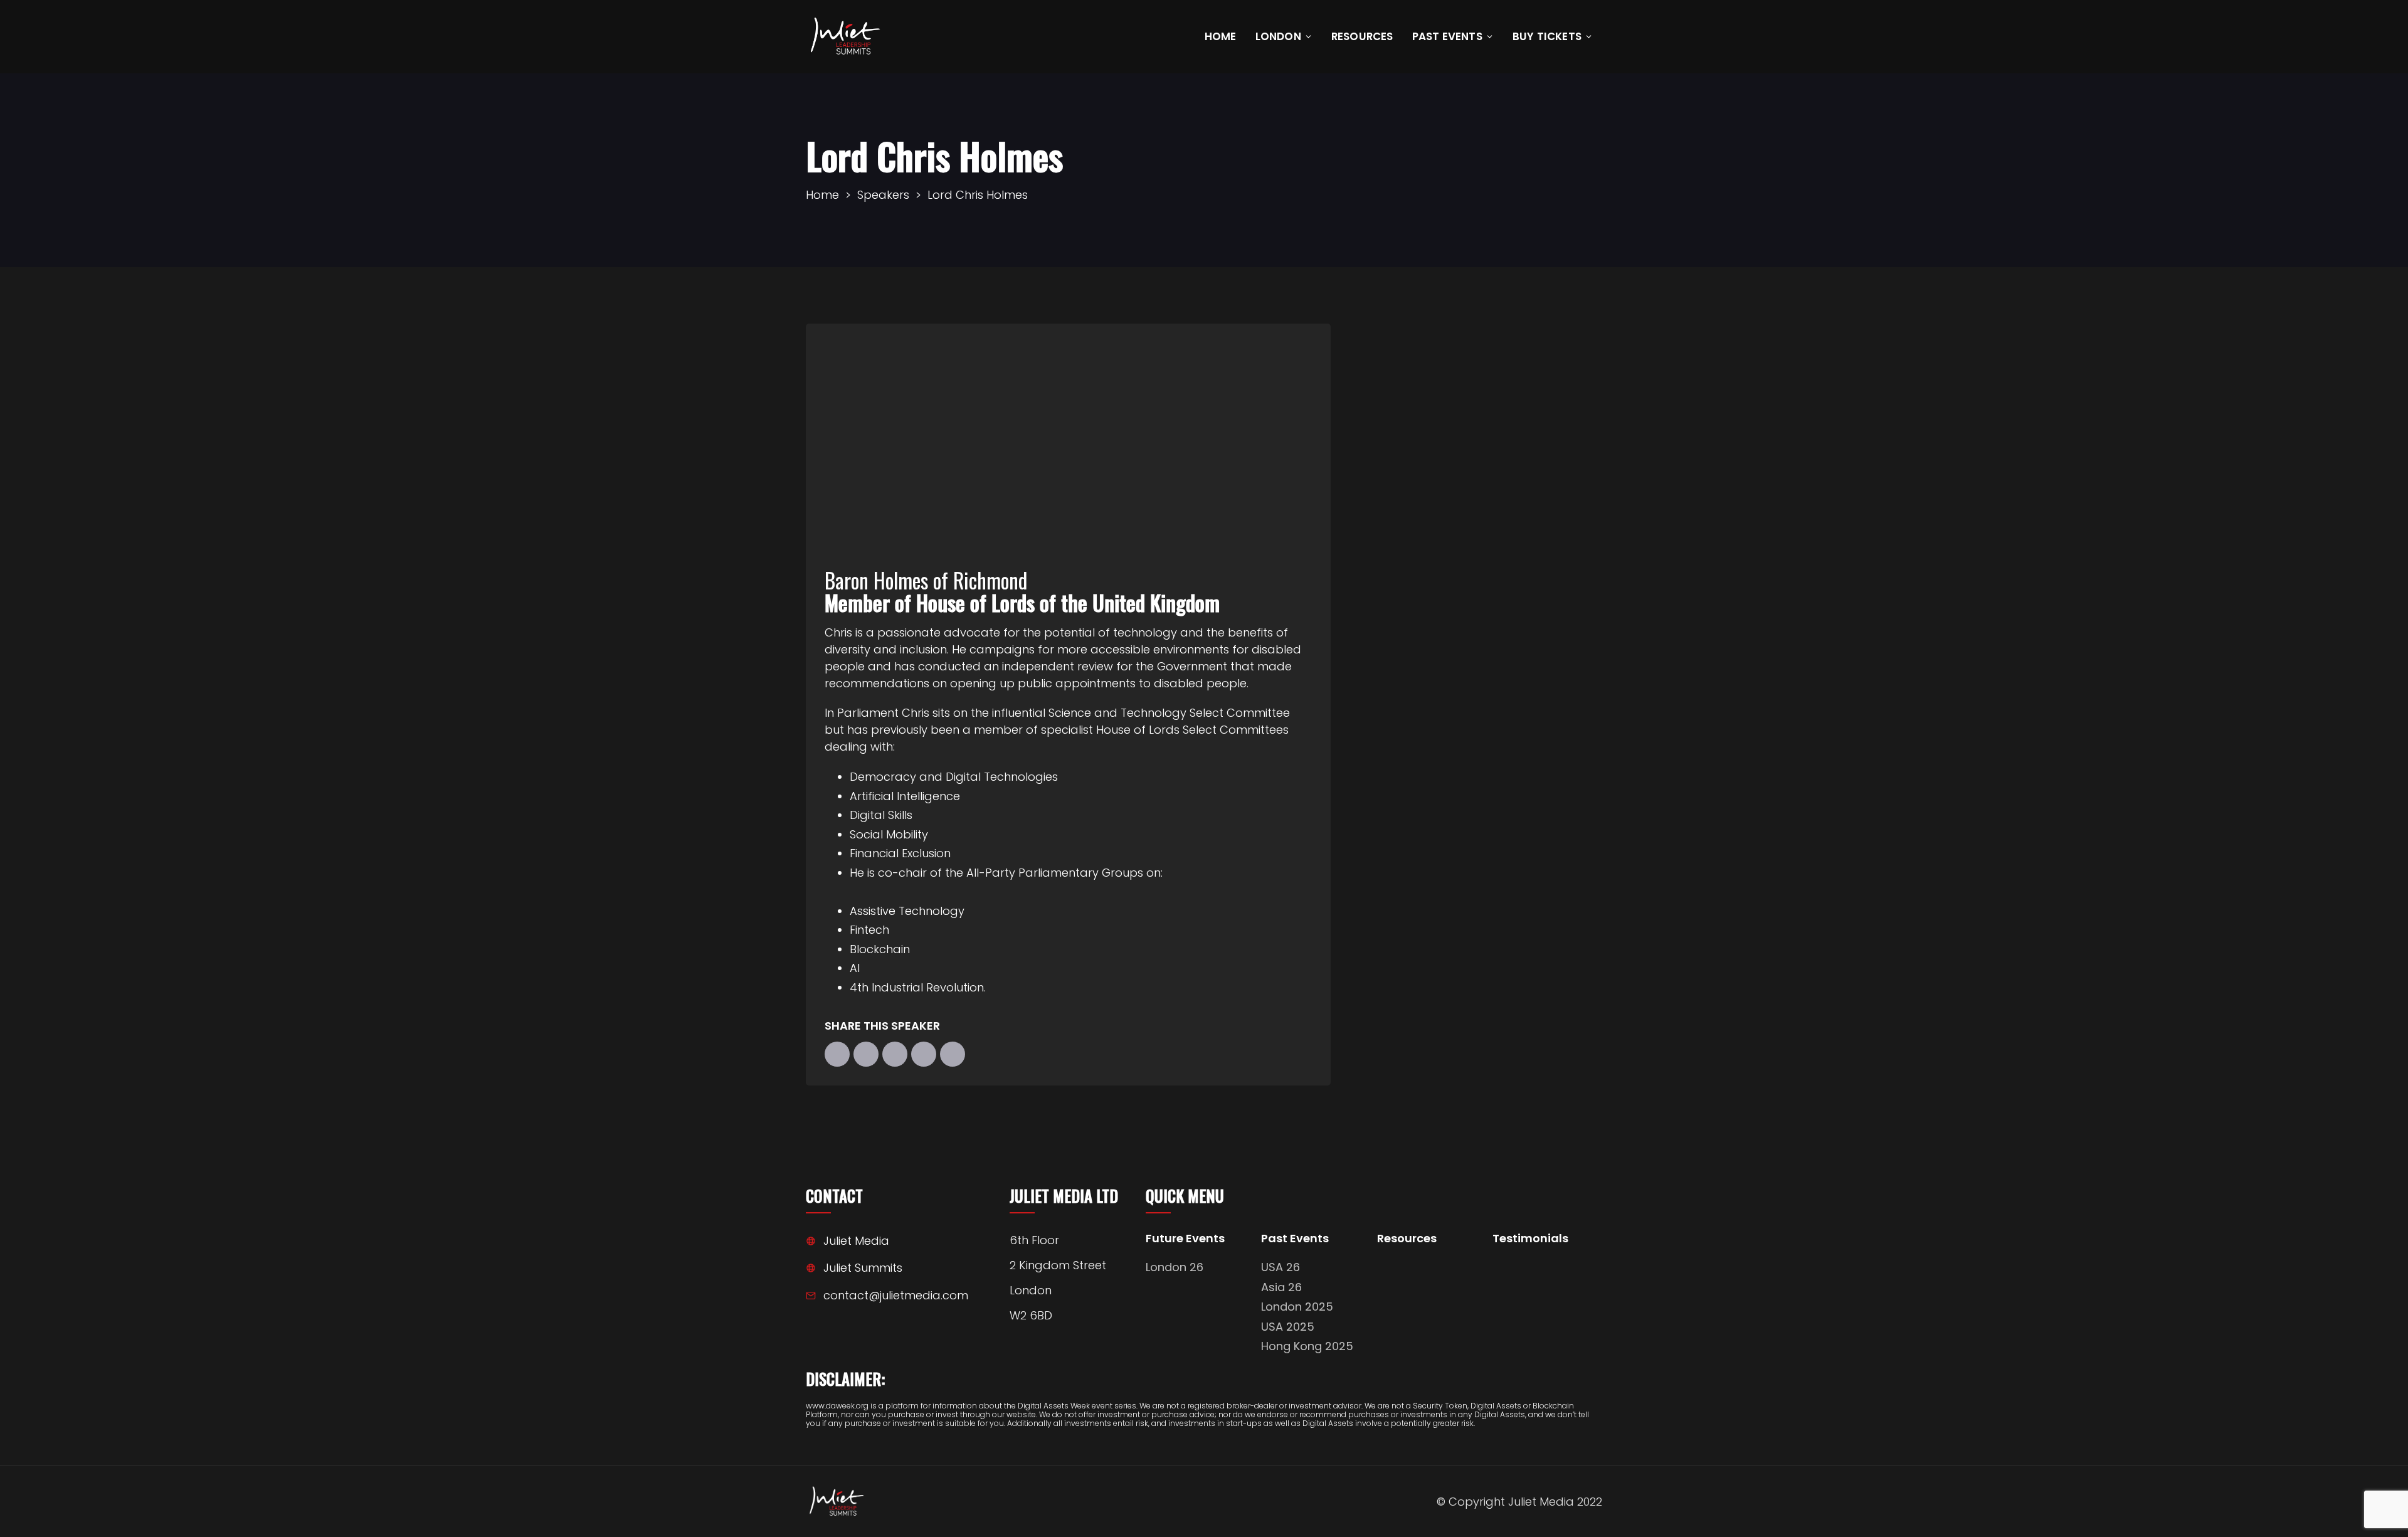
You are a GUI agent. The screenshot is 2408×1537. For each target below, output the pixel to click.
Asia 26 (1281, 1287)
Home (1221, 36)
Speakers (883, 195)
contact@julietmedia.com (896, 1295)
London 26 (1175, 1267)
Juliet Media (856, 1241)
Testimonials (1530, 1239)
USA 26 (1281, 1267)
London (1278, 36)
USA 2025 (1288, 1327)
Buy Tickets (1547, 36)
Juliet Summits (863, 1268)
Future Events (1185, 1239)
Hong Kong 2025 (1307, 1346)
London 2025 (1297, 1307)
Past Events (1447, 36)
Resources (1362, 36)
